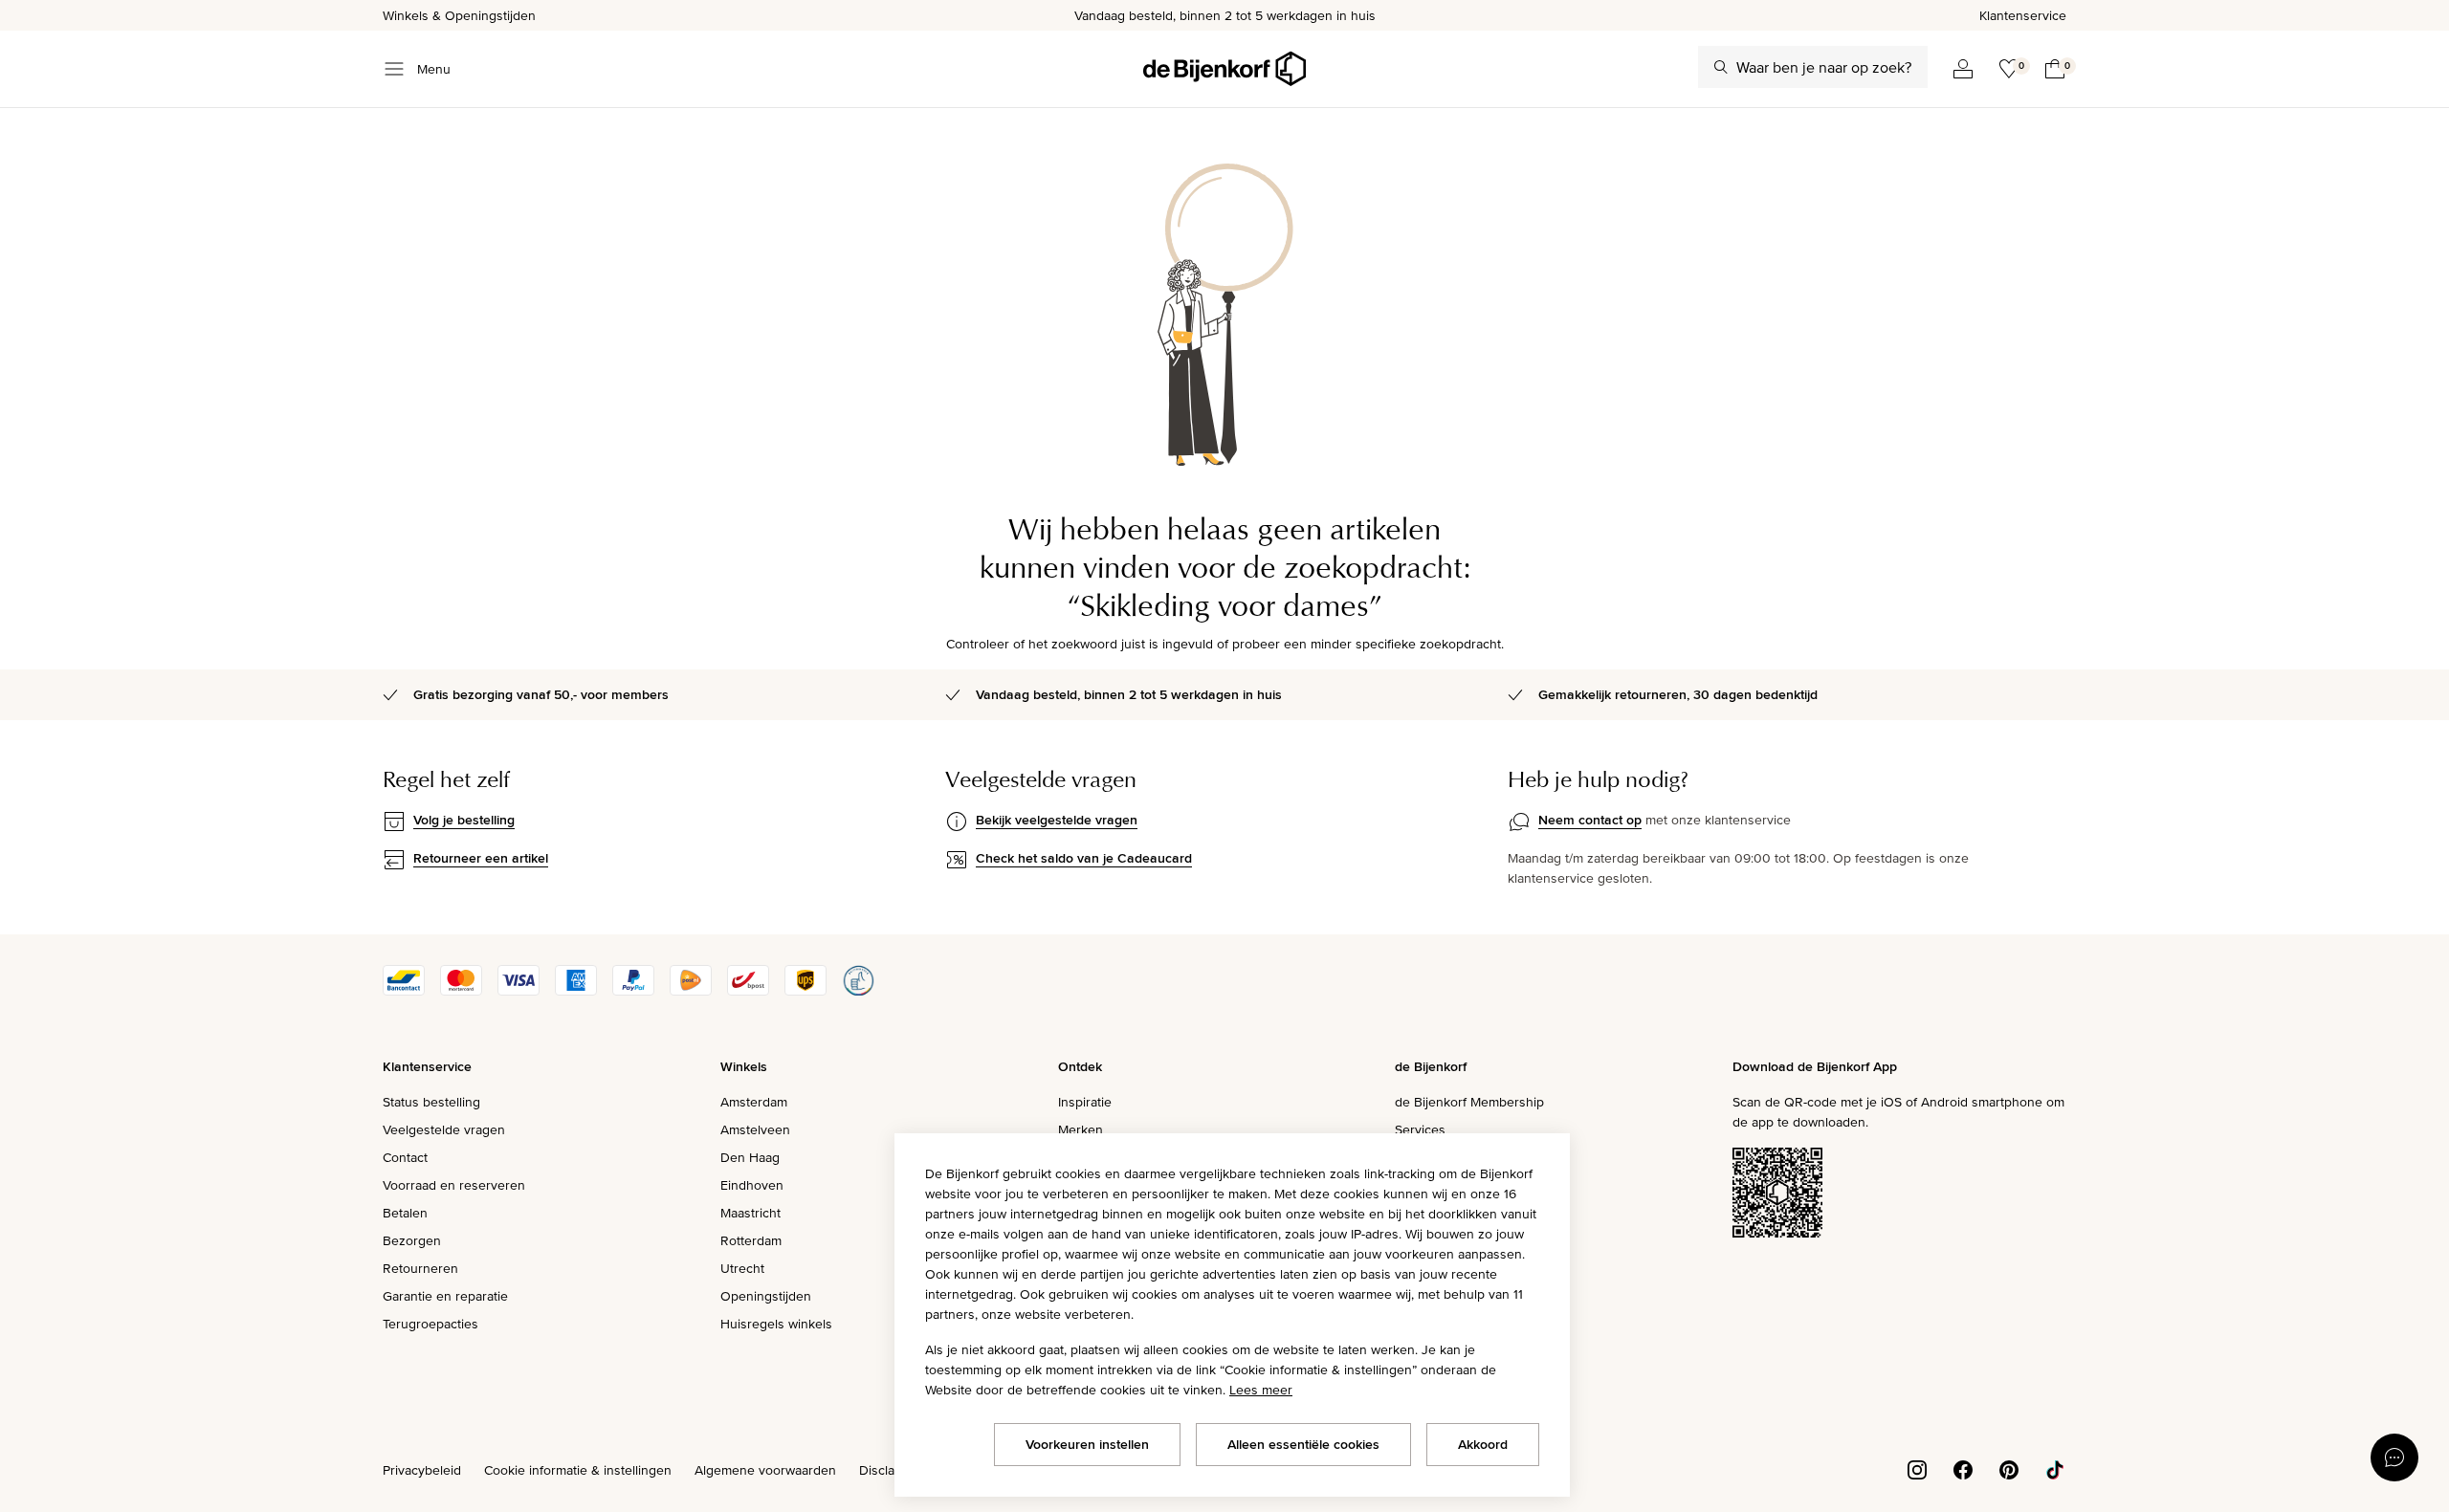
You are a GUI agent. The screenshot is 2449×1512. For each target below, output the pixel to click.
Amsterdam (754, 1102)
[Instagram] (1917, 1468)
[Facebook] (1963, 1468)
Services (1420, 1129)
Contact (405, 1157)
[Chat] (2394, 1457)
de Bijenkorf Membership (1469, 1102)
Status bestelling (431, 1102)
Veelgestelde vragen (444, 1129)
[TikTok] (2055, 1468)
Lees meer (1261, 1390)
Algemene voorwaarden (765, 1470)
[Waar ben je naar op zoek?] (1721, 67)
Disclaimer (890, 1470)
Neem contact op (1590, 820)
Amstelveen (755, 1129)
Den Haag (750, 1157)
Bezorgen (412, 1240)
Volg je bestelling (464, 820)
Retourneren (420, 1268)
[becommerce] (858, 991)
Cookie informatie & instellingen (578, 1470)
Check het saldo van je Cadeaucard (1084, 858)
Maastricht (750, 1213)
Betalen (405, 1213)
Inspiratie (1085, 1102)
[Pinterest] (2009, 1468)
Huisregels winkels (776, 1324)
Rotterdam (751, 1240)
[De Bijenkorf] (1224, 69)
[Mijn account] (1963, 69)
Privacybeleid (422, 1470)
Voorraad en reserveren (454, 1185)
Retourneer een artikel (481, 858)
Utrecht (742, 1268)
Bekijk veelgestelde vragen (1057, 820)
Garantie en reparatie (445, 1296)
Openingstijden (766, 1296)
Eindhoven (752, 1185)
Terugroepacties (430, 1324)
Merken (1081, 1129)
